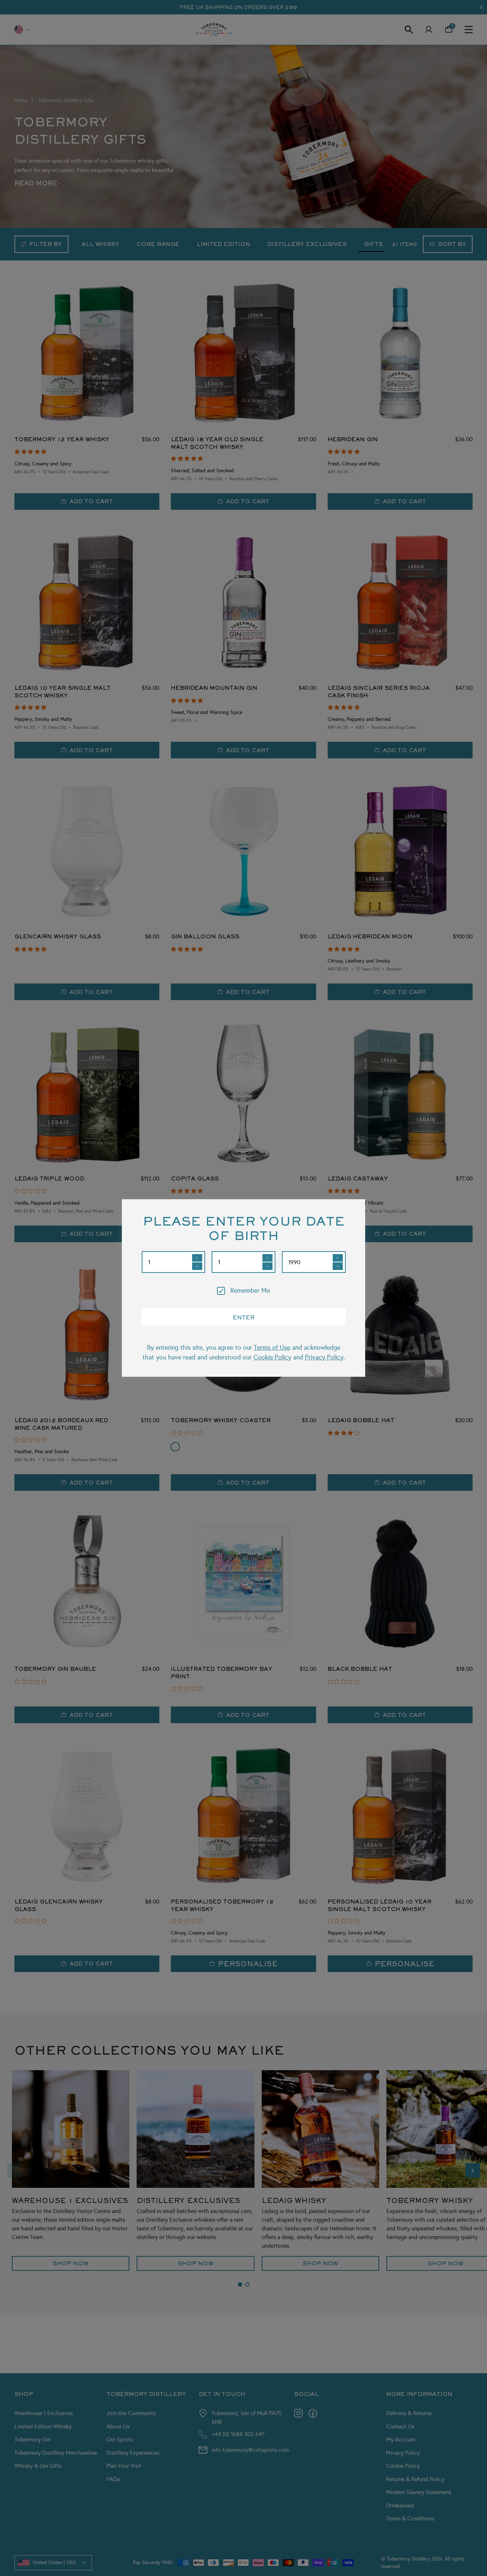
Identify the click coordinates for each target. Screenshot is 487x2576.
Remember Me (250, 1291)
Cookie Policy (272, 1357)
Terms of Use (272, 1348)
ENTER (244, 1317)
